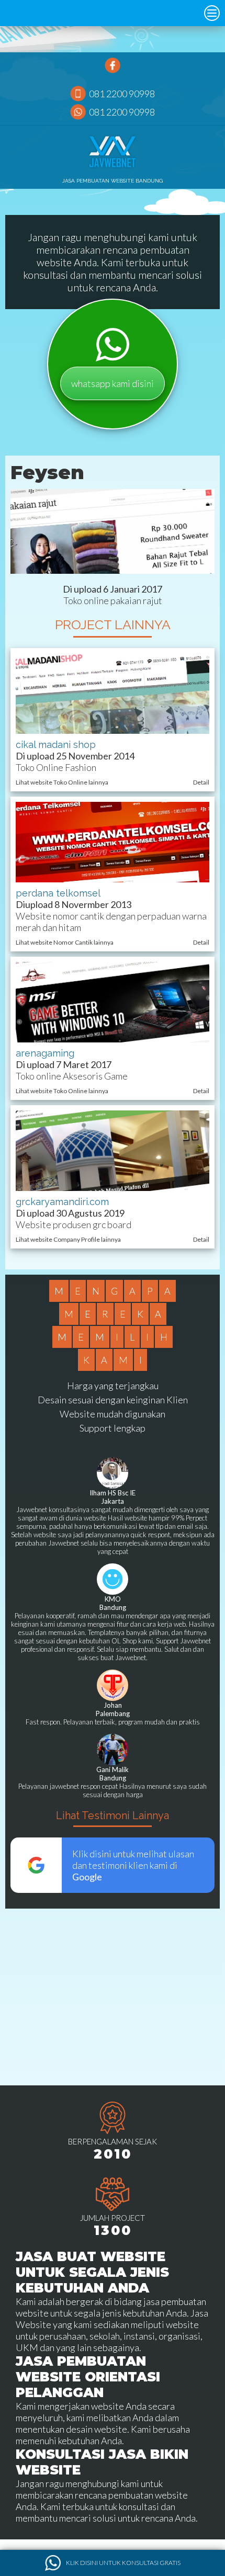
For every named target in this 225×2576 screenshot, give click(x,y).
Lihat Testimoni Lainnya (113, 1815)
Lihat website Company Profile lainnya (68, 1239)
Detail (201, 782)
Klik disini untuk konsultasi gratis (123, 2563)
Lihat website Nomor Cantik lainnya (65, 942)
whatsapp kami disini (113, 383)
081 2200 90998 (122, 94)
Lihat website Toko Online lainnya (62, 782)
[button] (212, 13)
